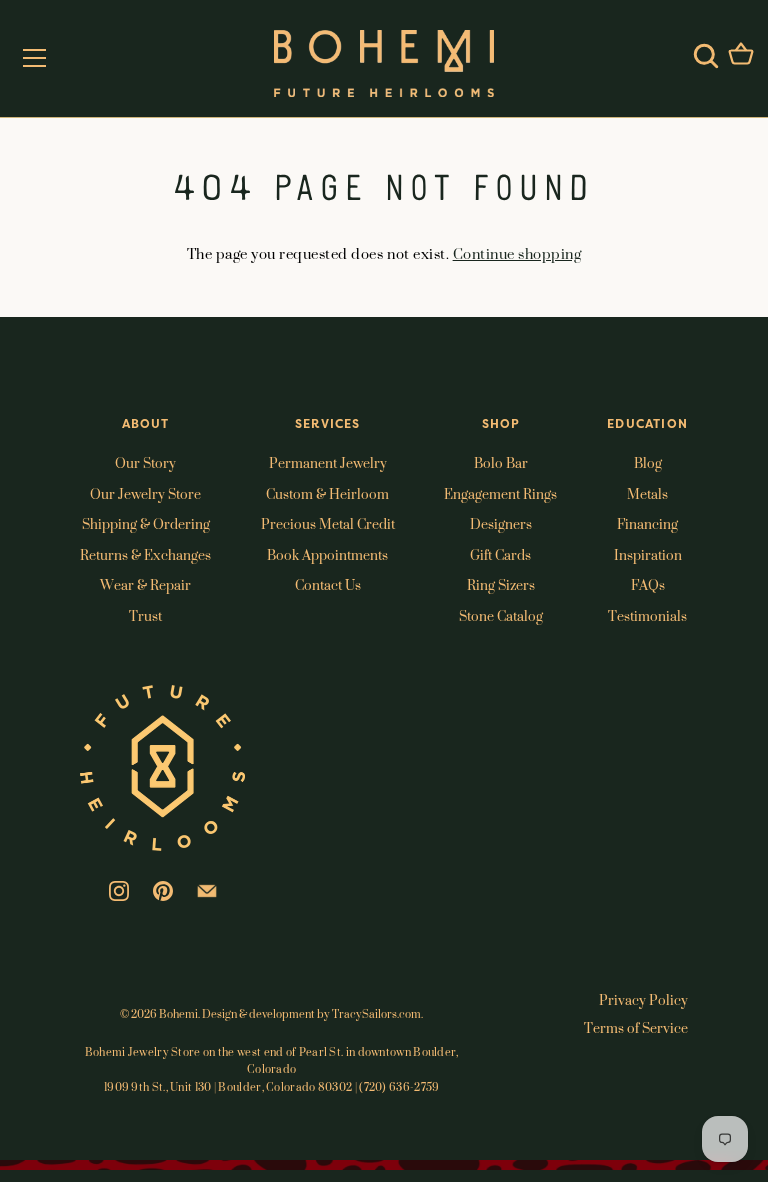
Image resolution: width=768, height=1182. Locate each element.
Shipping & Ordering (146, 523)
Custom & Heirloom (327, 493)
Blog (648, 462)
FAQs (648, 584)
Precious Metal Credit (328, 523)
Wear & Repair (145, 584)
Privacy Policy (643, 999)
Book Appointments (327, 554)
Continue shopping (517, 253)
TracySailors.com (376, 1014)
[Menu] (35, 58)
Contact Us (328, 584)
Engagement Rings (500, 493)
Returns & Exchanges (145, 554)
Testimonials (647, 615)
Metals (647, 493)
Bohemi (178, 1014)
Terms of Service (636, 1027)
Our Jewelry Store (145, 493)
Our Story (145, 462)
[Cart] (741, 56)
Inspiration (648, 554)
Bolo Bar (501, 462)
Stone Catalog (501, 615)
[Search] (706, 56)
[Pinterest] (163, 888)
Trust (145, 615)
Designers (501, 523)
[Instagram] (119, 888)
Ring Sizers (501, 584)
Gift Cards (500, 554)
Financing (647, 523)
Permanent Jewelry (328, 462)
